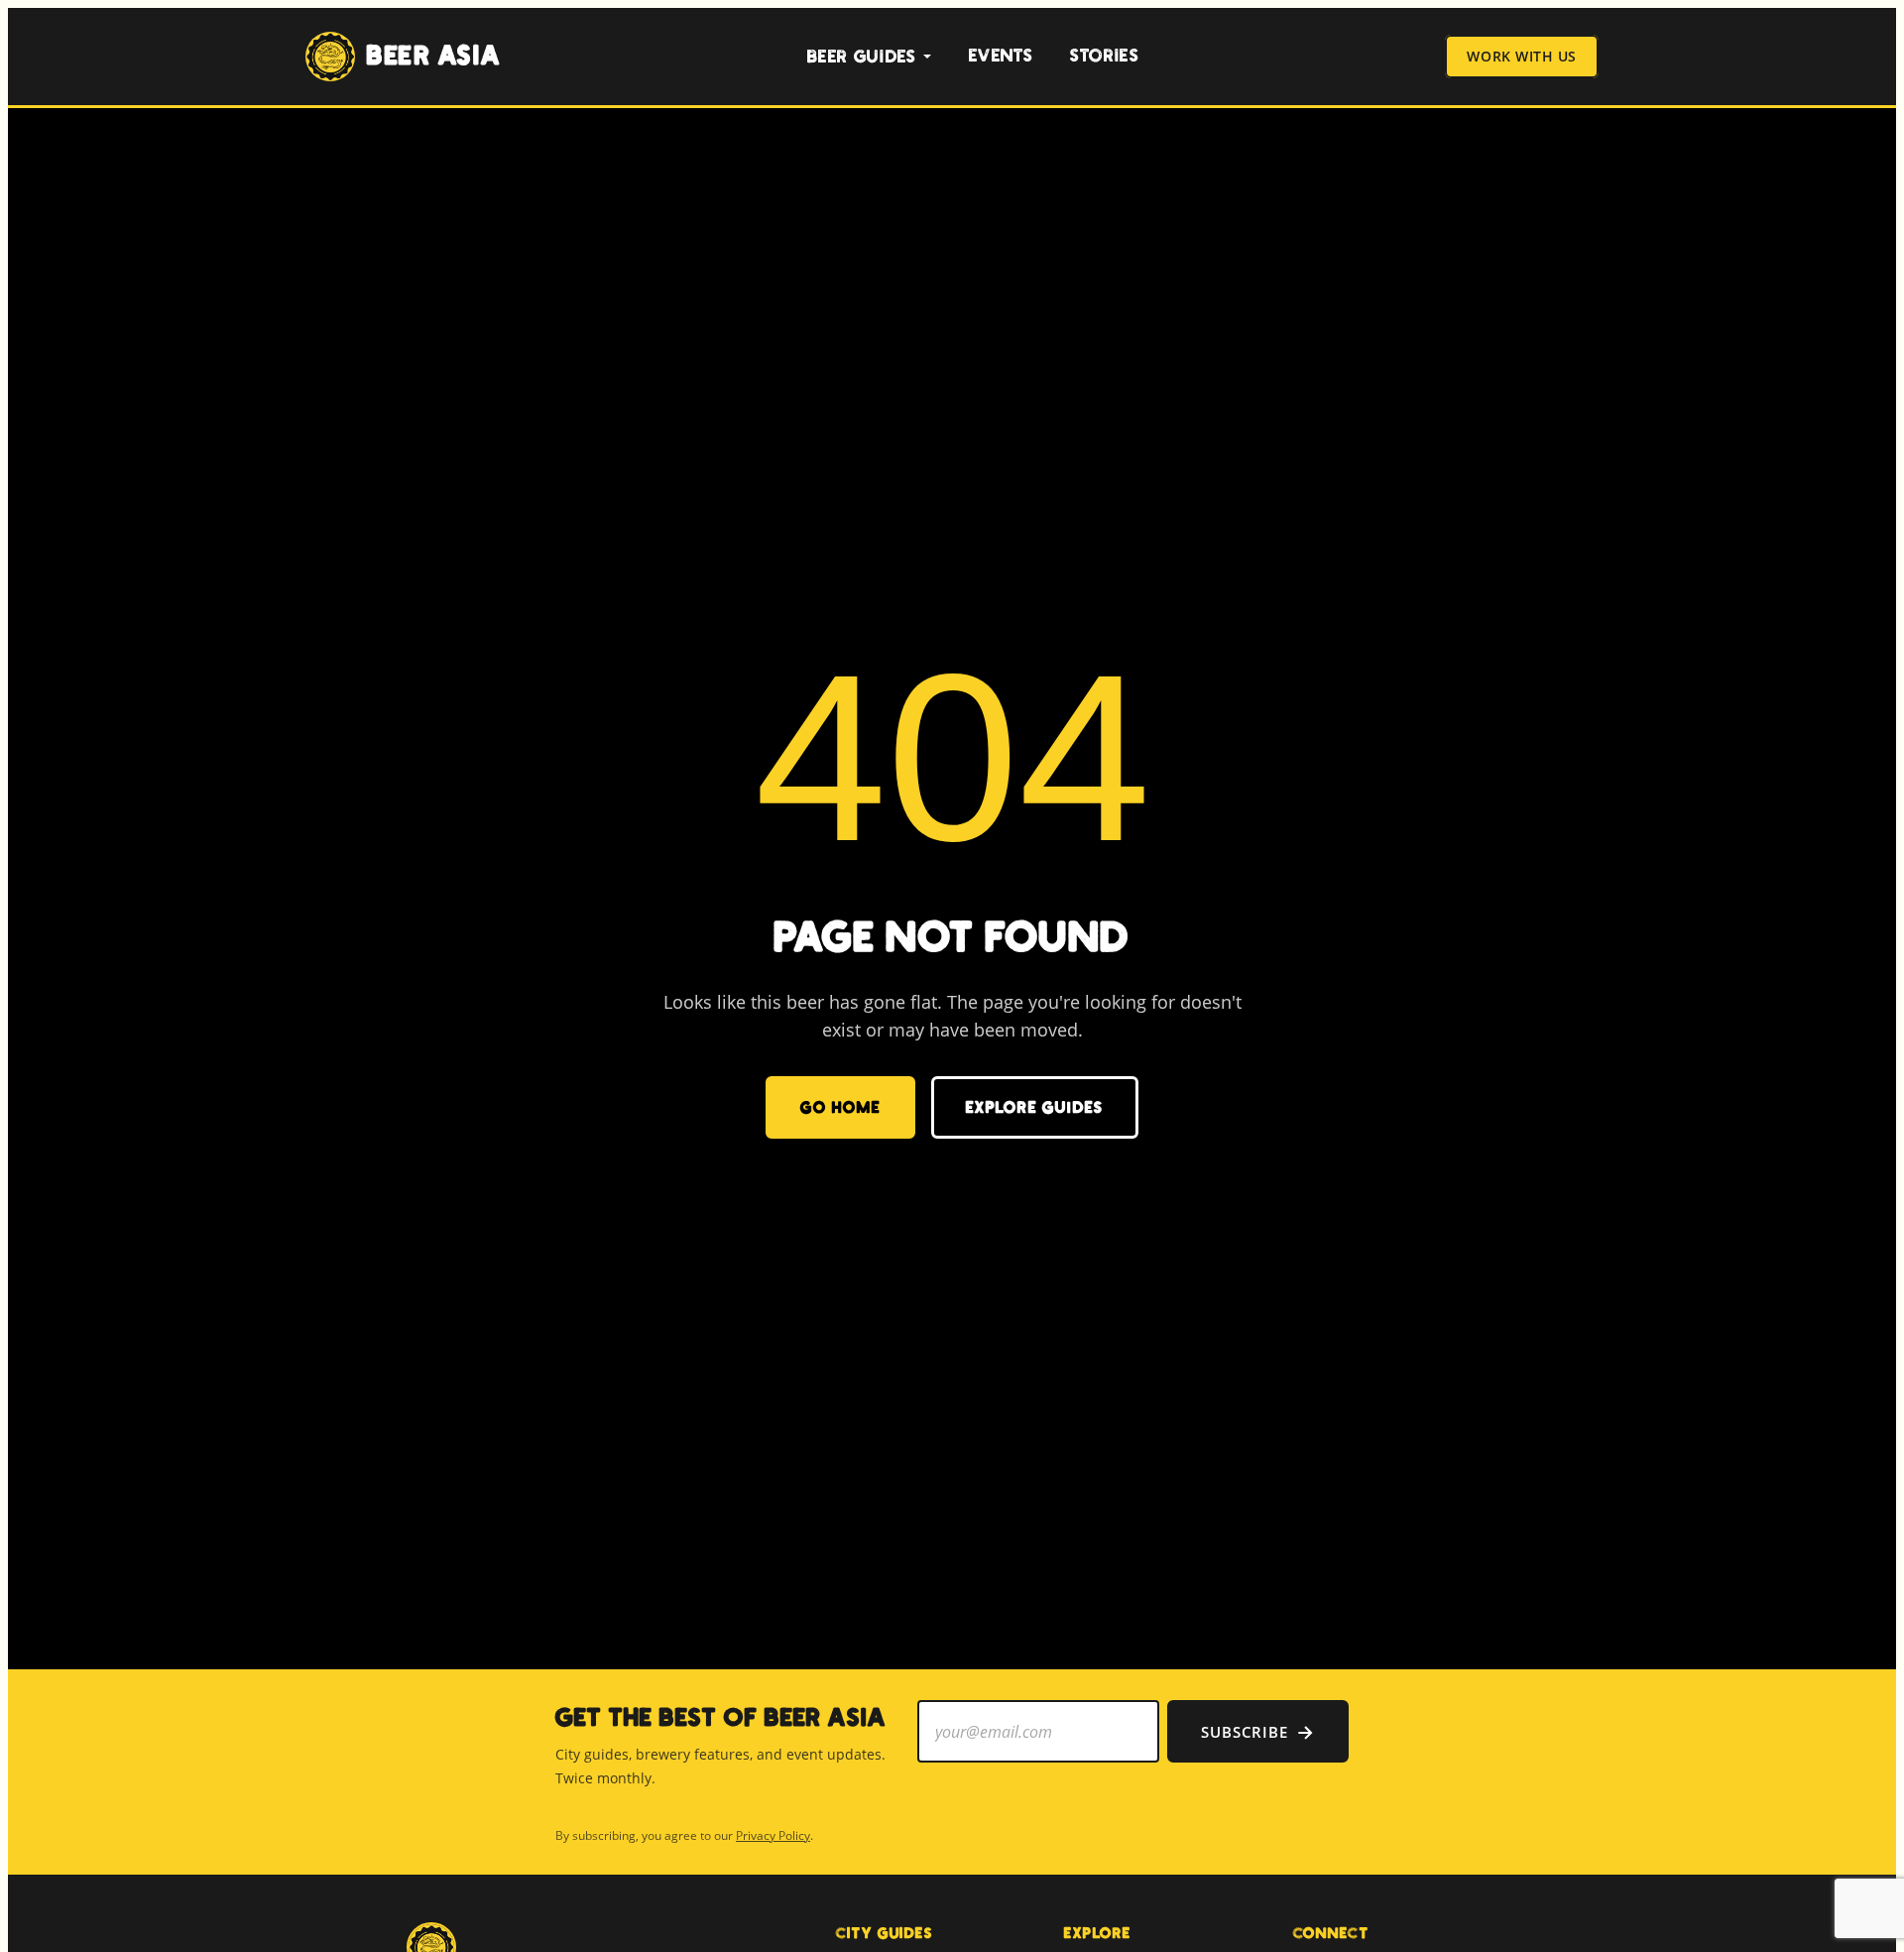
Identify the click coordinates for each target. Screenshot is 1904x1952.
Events (1001, 56)
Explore (1098, 1933)
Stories (1105, 56)
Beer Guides (862, 57)
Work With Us (1522, 57)
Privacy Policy (773, 1835)
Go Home (840, 1107)
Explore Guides (1035, 1107)
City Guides (885, 1933)
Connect (1331, 1933)
